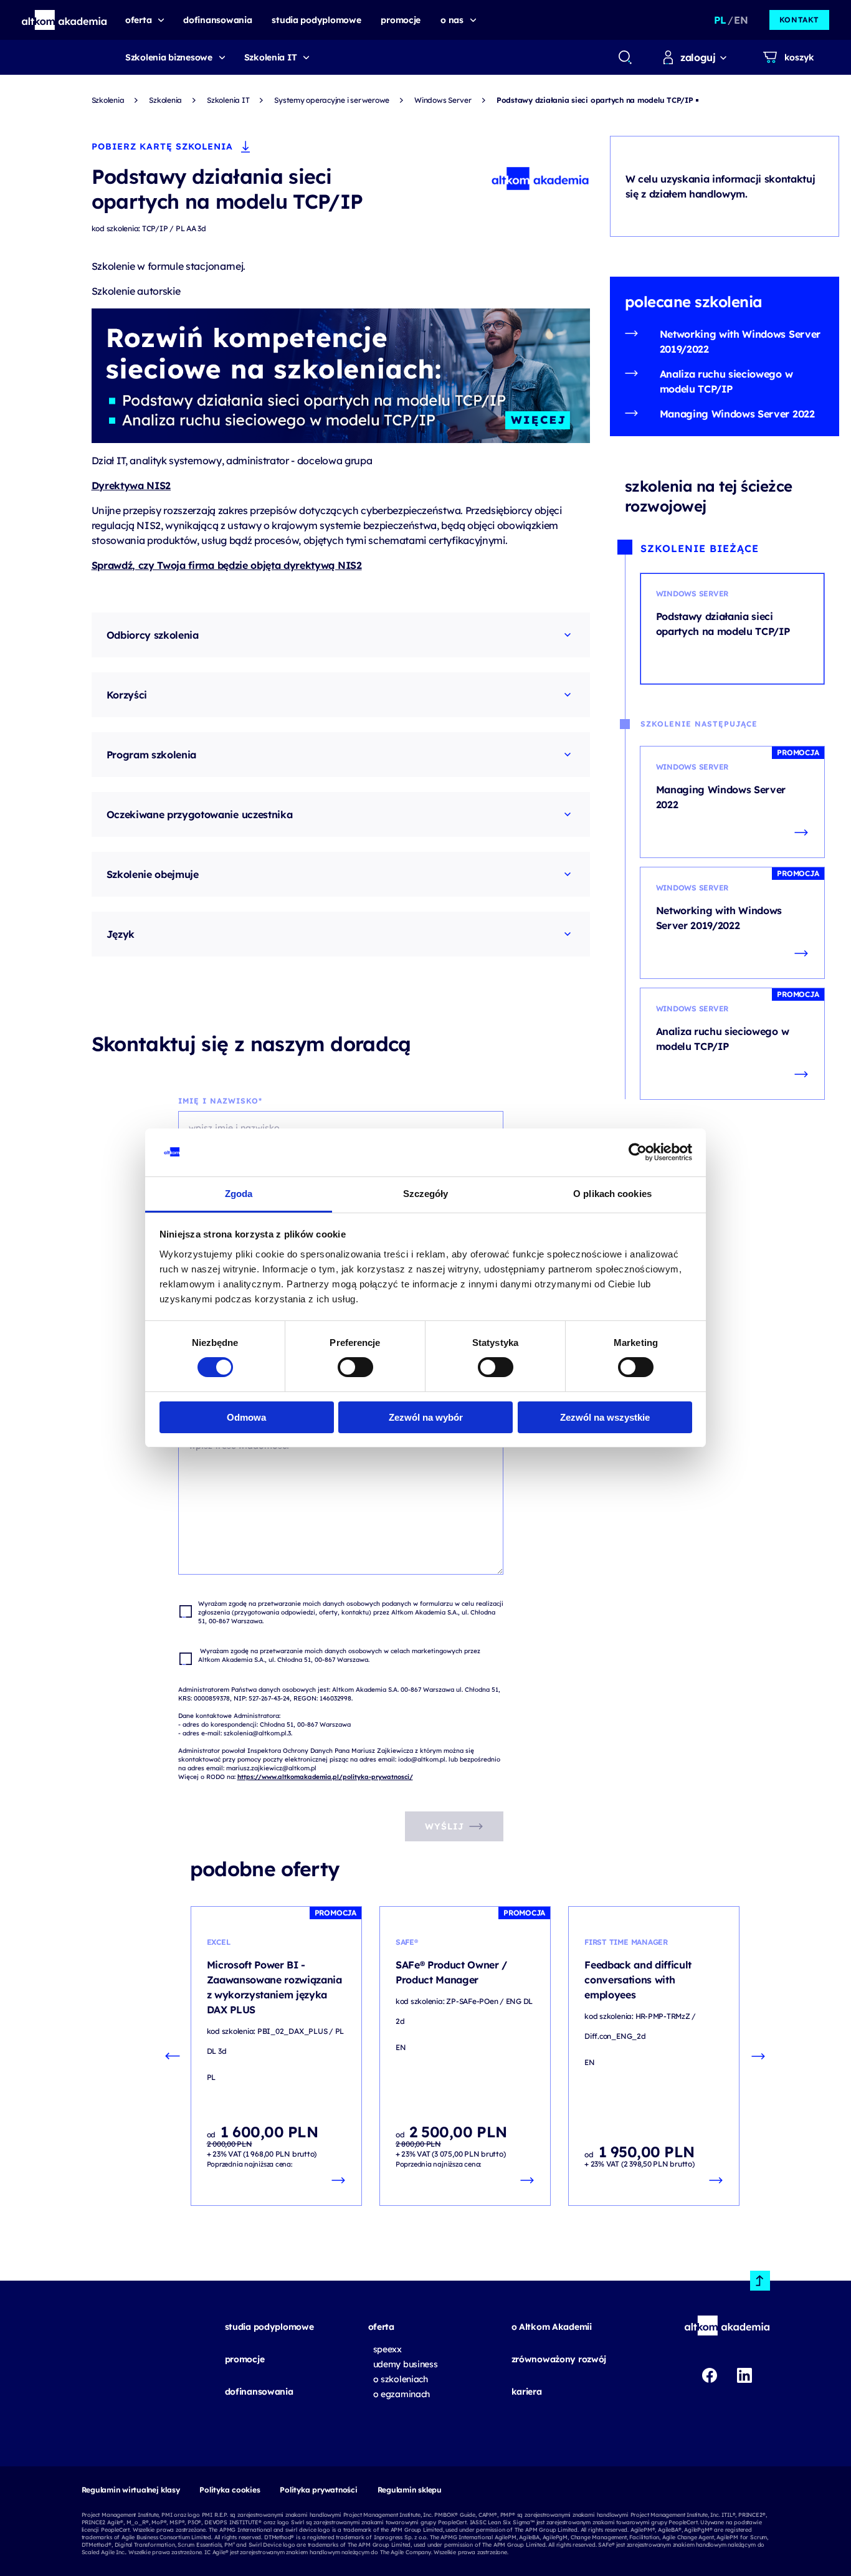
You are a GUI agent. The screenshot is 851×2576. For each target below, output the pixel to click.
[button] (64, 20)
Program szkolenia (152, 755)
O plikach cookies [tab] (612, 1194)
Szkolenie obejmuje (153, 874)
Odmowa (246, 1417)
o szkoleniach (401, 2379)
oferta (381, 2327)
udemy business (406, 2364)
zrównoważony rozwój (559, 2359)
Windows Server (443, 100)
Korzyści (127, 695)
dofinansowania (259, 2392)
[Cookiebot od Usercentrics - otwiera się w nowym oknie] (638, 1152)
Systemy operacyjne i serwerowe (332, 100)
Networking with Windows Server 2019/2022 (740, 341)
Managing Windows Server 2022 (737, 414)
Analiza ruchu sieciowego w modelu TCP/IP (726, 381)
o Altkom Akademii (552, 2327)
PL (720, 20)
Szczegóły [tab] (426, 1194)
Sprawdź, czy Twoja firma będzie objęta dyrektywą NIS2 (227, 565)
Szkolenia (108, 100)
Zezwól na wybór (426, 1417)
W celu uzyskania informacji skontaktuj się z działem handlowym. (720, 186)
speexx (387, 2349)
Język (121, 934)
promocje (245, 2359)
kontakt (799, 20)
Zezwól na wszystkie (605, 1417)
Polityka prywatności (318, 2490)
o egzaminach (402, 2394)
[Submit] (625, 57)
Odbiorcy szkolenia (153, 635)
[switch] (355, 1367)
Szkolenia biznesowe (169, 57)
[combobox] (625, 57)
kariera (527, 2392)
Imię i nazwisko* (220, 1101)
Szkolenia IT (271, 57)
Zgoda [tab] (239, 1194)
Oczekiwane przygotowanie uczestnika (200, 814)
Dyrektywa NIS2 (131, 485)
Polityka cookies (230, 2490)
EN (741, 20)
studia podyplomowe (269, 2327)
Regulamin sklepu (410, 2490)
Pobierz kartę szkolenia (162, 146)
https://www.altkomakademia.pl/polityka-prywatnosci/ (325, 1777)
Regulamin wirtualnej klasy (131, 2490)
